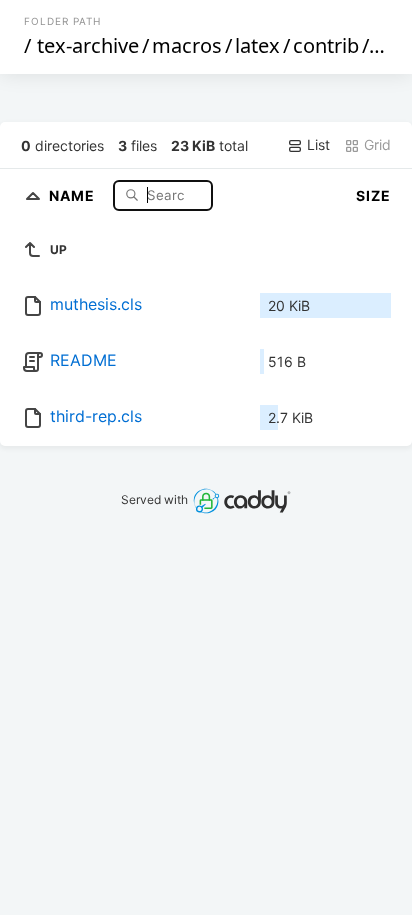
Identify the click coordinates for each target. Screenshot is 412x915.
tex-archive (88, 45)
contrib (326, 45)
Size (373, 195)
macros (187, 45)
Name (74, 194)
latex (257, 45)
